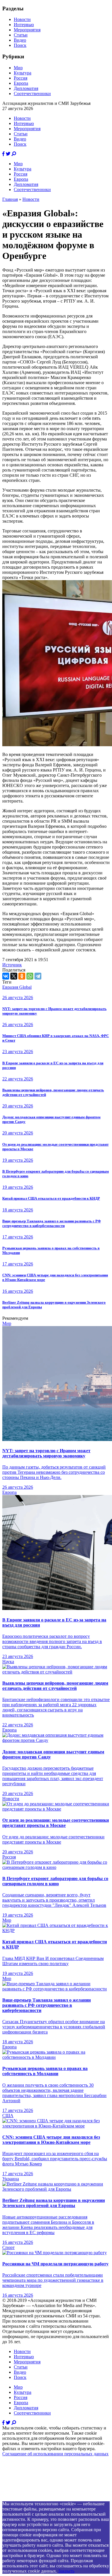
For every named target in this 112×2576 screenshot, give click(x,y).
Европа (21, 83)
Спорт (8, 2247)
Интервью (24, 25)
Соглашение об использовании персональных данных (55, 2454)
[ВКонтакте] (6, 976)
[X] (14, 976)
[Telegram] (38, 976)
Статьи (21, 35)
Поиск (20, 45)
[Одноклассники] (22, 976)
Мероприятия (27, 30)
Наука (8, 1662)
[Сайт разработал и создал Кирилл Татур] (53, 2499)
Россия (21, 78)
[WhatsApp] (30, 976)
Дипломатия (26, 88)
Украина (11, 2179)
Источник (12, 965)
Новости (22, 19)
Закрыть (66, 2571)
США (8, 2116)
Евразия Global (17, 987)
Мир (18, 68)
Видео (20, 40)
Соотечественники (32, 94)
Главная (10, 199)
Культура (23, 73)
